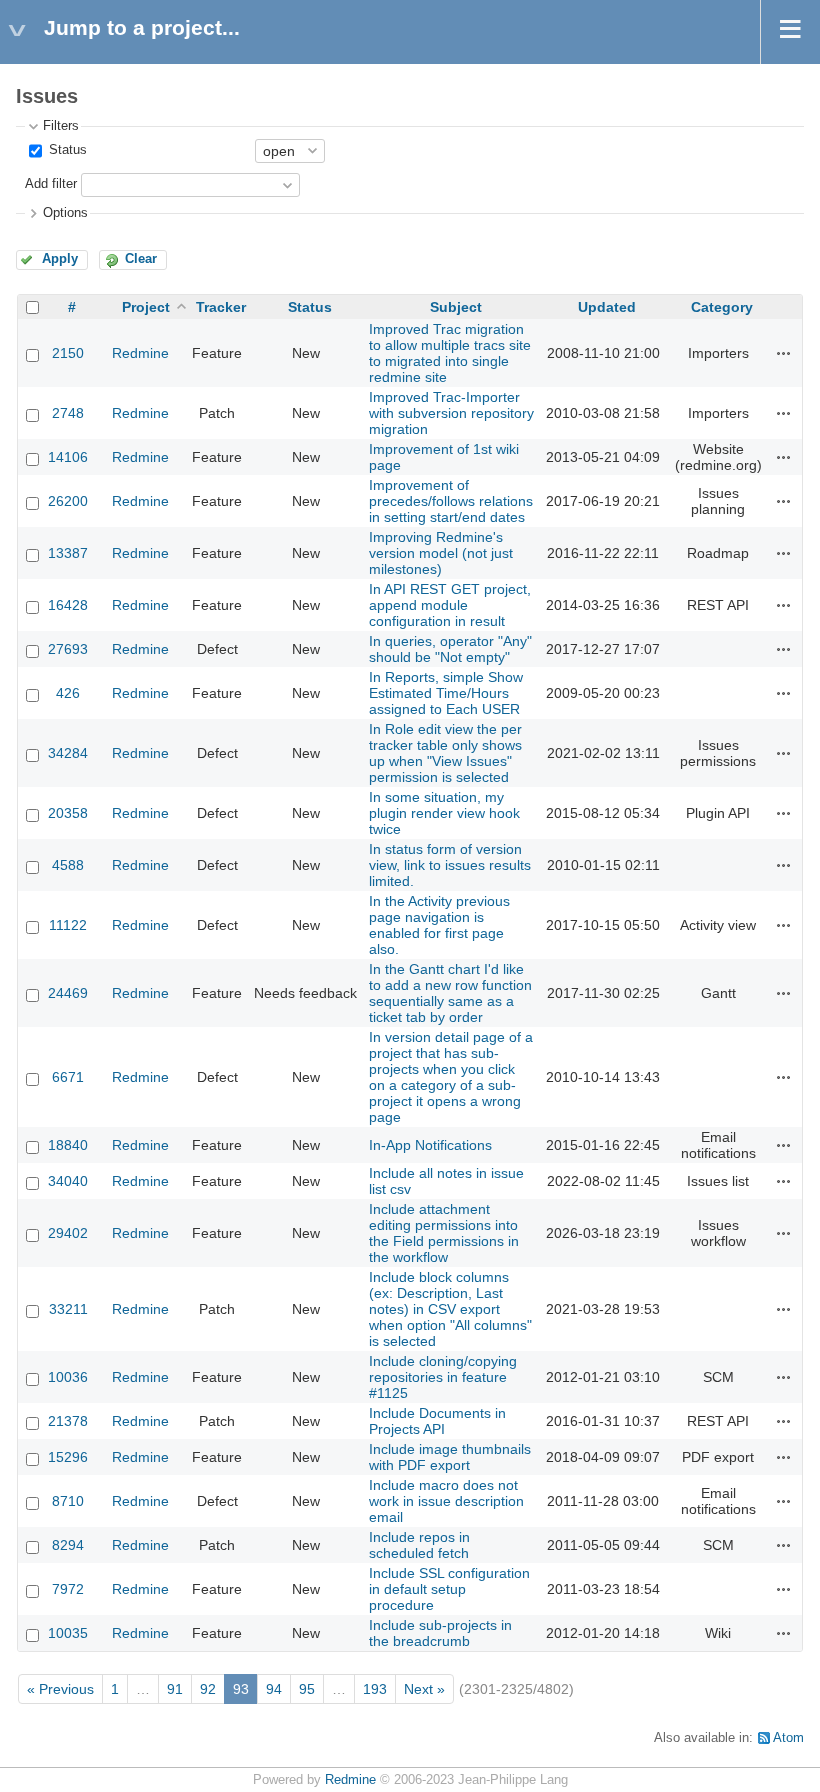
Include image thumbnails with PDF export (450, 1457)
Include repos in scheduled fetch (419, 1545)
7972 (68, 1589)
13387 (68, 553)
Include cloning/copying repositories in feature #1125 (443, 1377)
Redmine (140, 353)
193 (375, 1689)
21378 (68, 1421)
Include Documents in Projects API (437, 1421)
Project (146, 307)
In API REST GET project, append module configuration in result (450, 605)
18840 (68, 1145)
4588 (68, 865)
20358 (68, 813)
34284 (68, 753)
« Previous (60, 1689)
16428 (68, 605)
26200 (68, 501)
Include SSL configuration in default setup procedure (449, 1589)
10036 (68, 1377)
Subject (456, 307)
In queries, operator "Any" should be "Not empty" (450, 649)
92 (208, 1689)
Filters (61, 126)
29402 (68, 1233)
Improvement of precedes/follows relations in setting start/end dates (451, 501)
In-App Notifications (430, 1145)
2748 (68, 413)
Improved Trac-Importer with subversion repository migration (451, 413)
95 (307, 1689)
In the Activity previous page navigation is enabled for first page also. (439, 925)
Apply (60, 259)
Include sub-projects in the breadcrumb (440, 1633)
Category (722, 307)
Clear (141, 259)
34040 (68, 1181)
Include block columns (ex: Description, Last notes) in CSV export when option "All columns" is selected (450, 1309)
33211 (68, 1309)
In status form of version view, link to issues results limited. (450, 865)
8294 (68, 1545)
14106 (68, 457)
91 (175, 1689)
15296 (68, 1457)
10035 (68, 1633)
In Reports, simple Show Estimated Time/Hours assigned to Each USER (446, 693)
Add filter (51, 184)
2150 (68, 353)
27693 (68, 649)
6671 (68, 1077)
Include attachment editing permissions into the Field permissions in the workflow (444, 1233)
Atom (788, 1738)
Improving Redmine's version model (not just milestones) (441, 553)
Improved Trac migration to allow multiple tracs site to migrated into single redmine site (450, 353)
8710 (68, 1501)
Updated (607, 307)
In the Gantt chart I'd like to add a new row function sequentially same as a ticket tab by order (450, 993)
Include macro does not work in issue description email (446, 1501)
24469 (68, 993)
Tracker (221, 307)
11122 (68, 925)
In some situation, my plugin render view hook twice (444, 813)
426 (68, 693)
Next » (424, 1689)
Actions (784, 353)
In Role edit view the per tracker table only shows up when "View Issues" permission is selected (445, 753)
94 (274, 1689)
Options (65, 213)
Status (66, 150)
